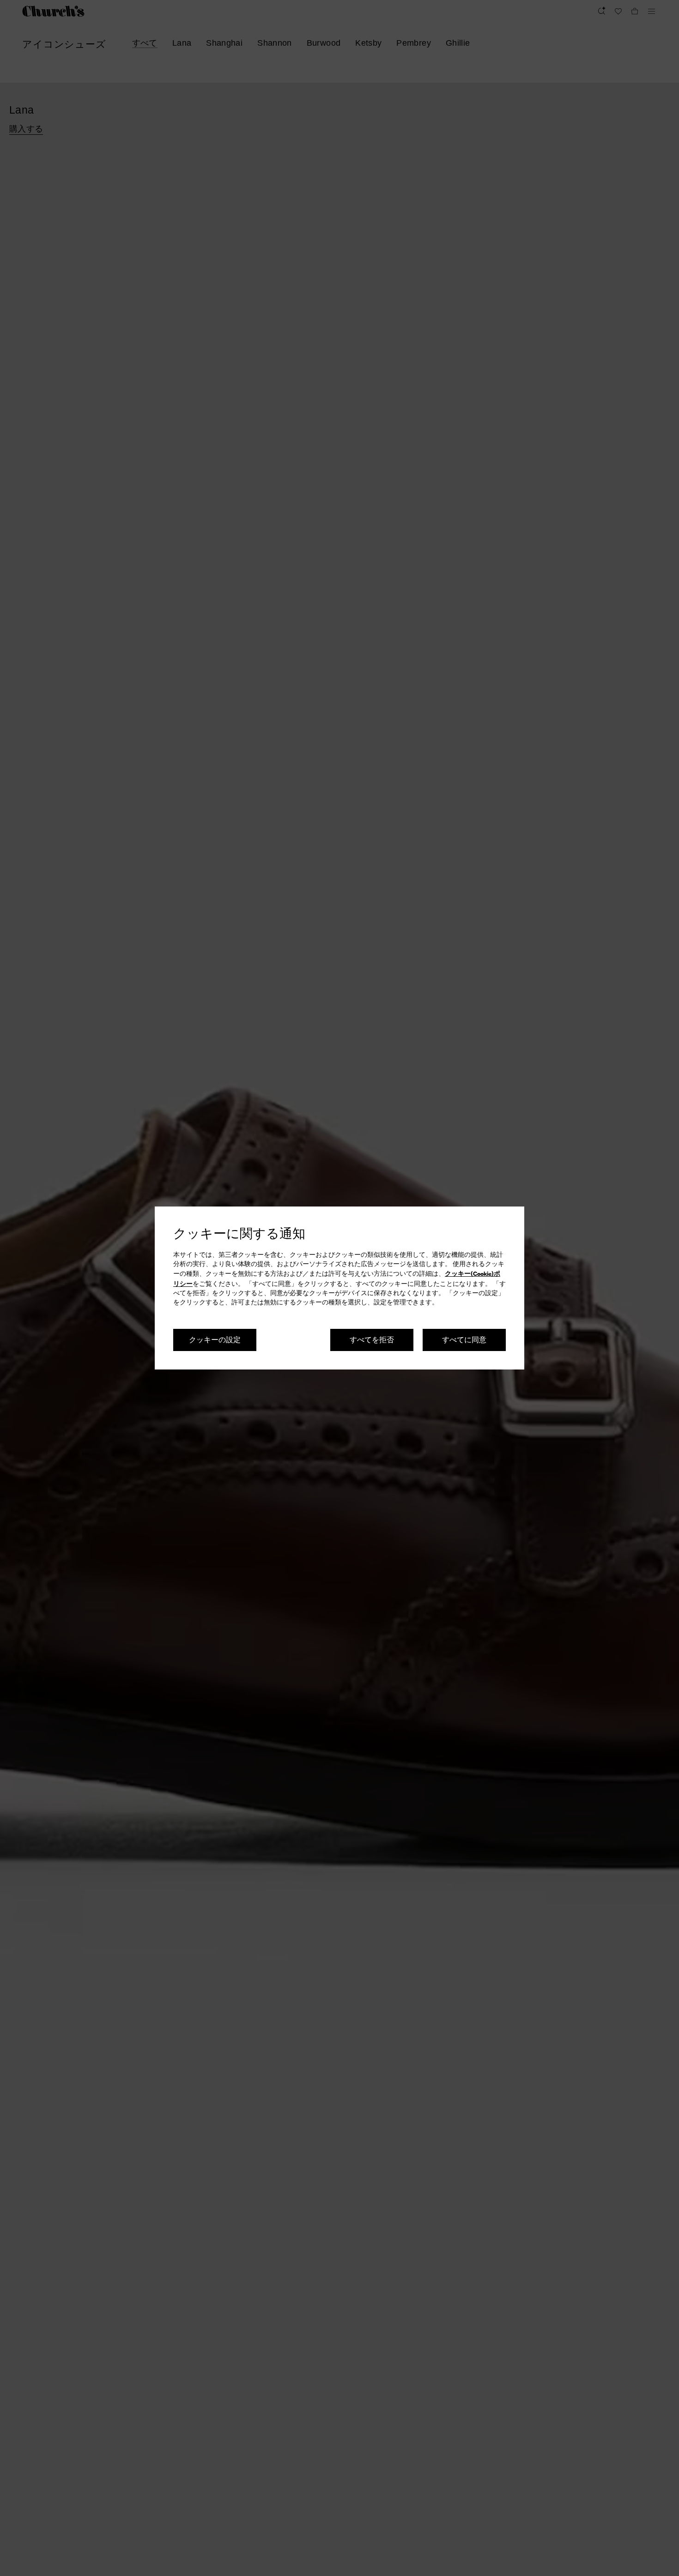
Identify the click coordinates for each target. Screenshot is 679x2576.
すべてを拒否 (372, 1339)
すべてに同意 (464, 1339)
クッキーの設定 (215, 1339)
